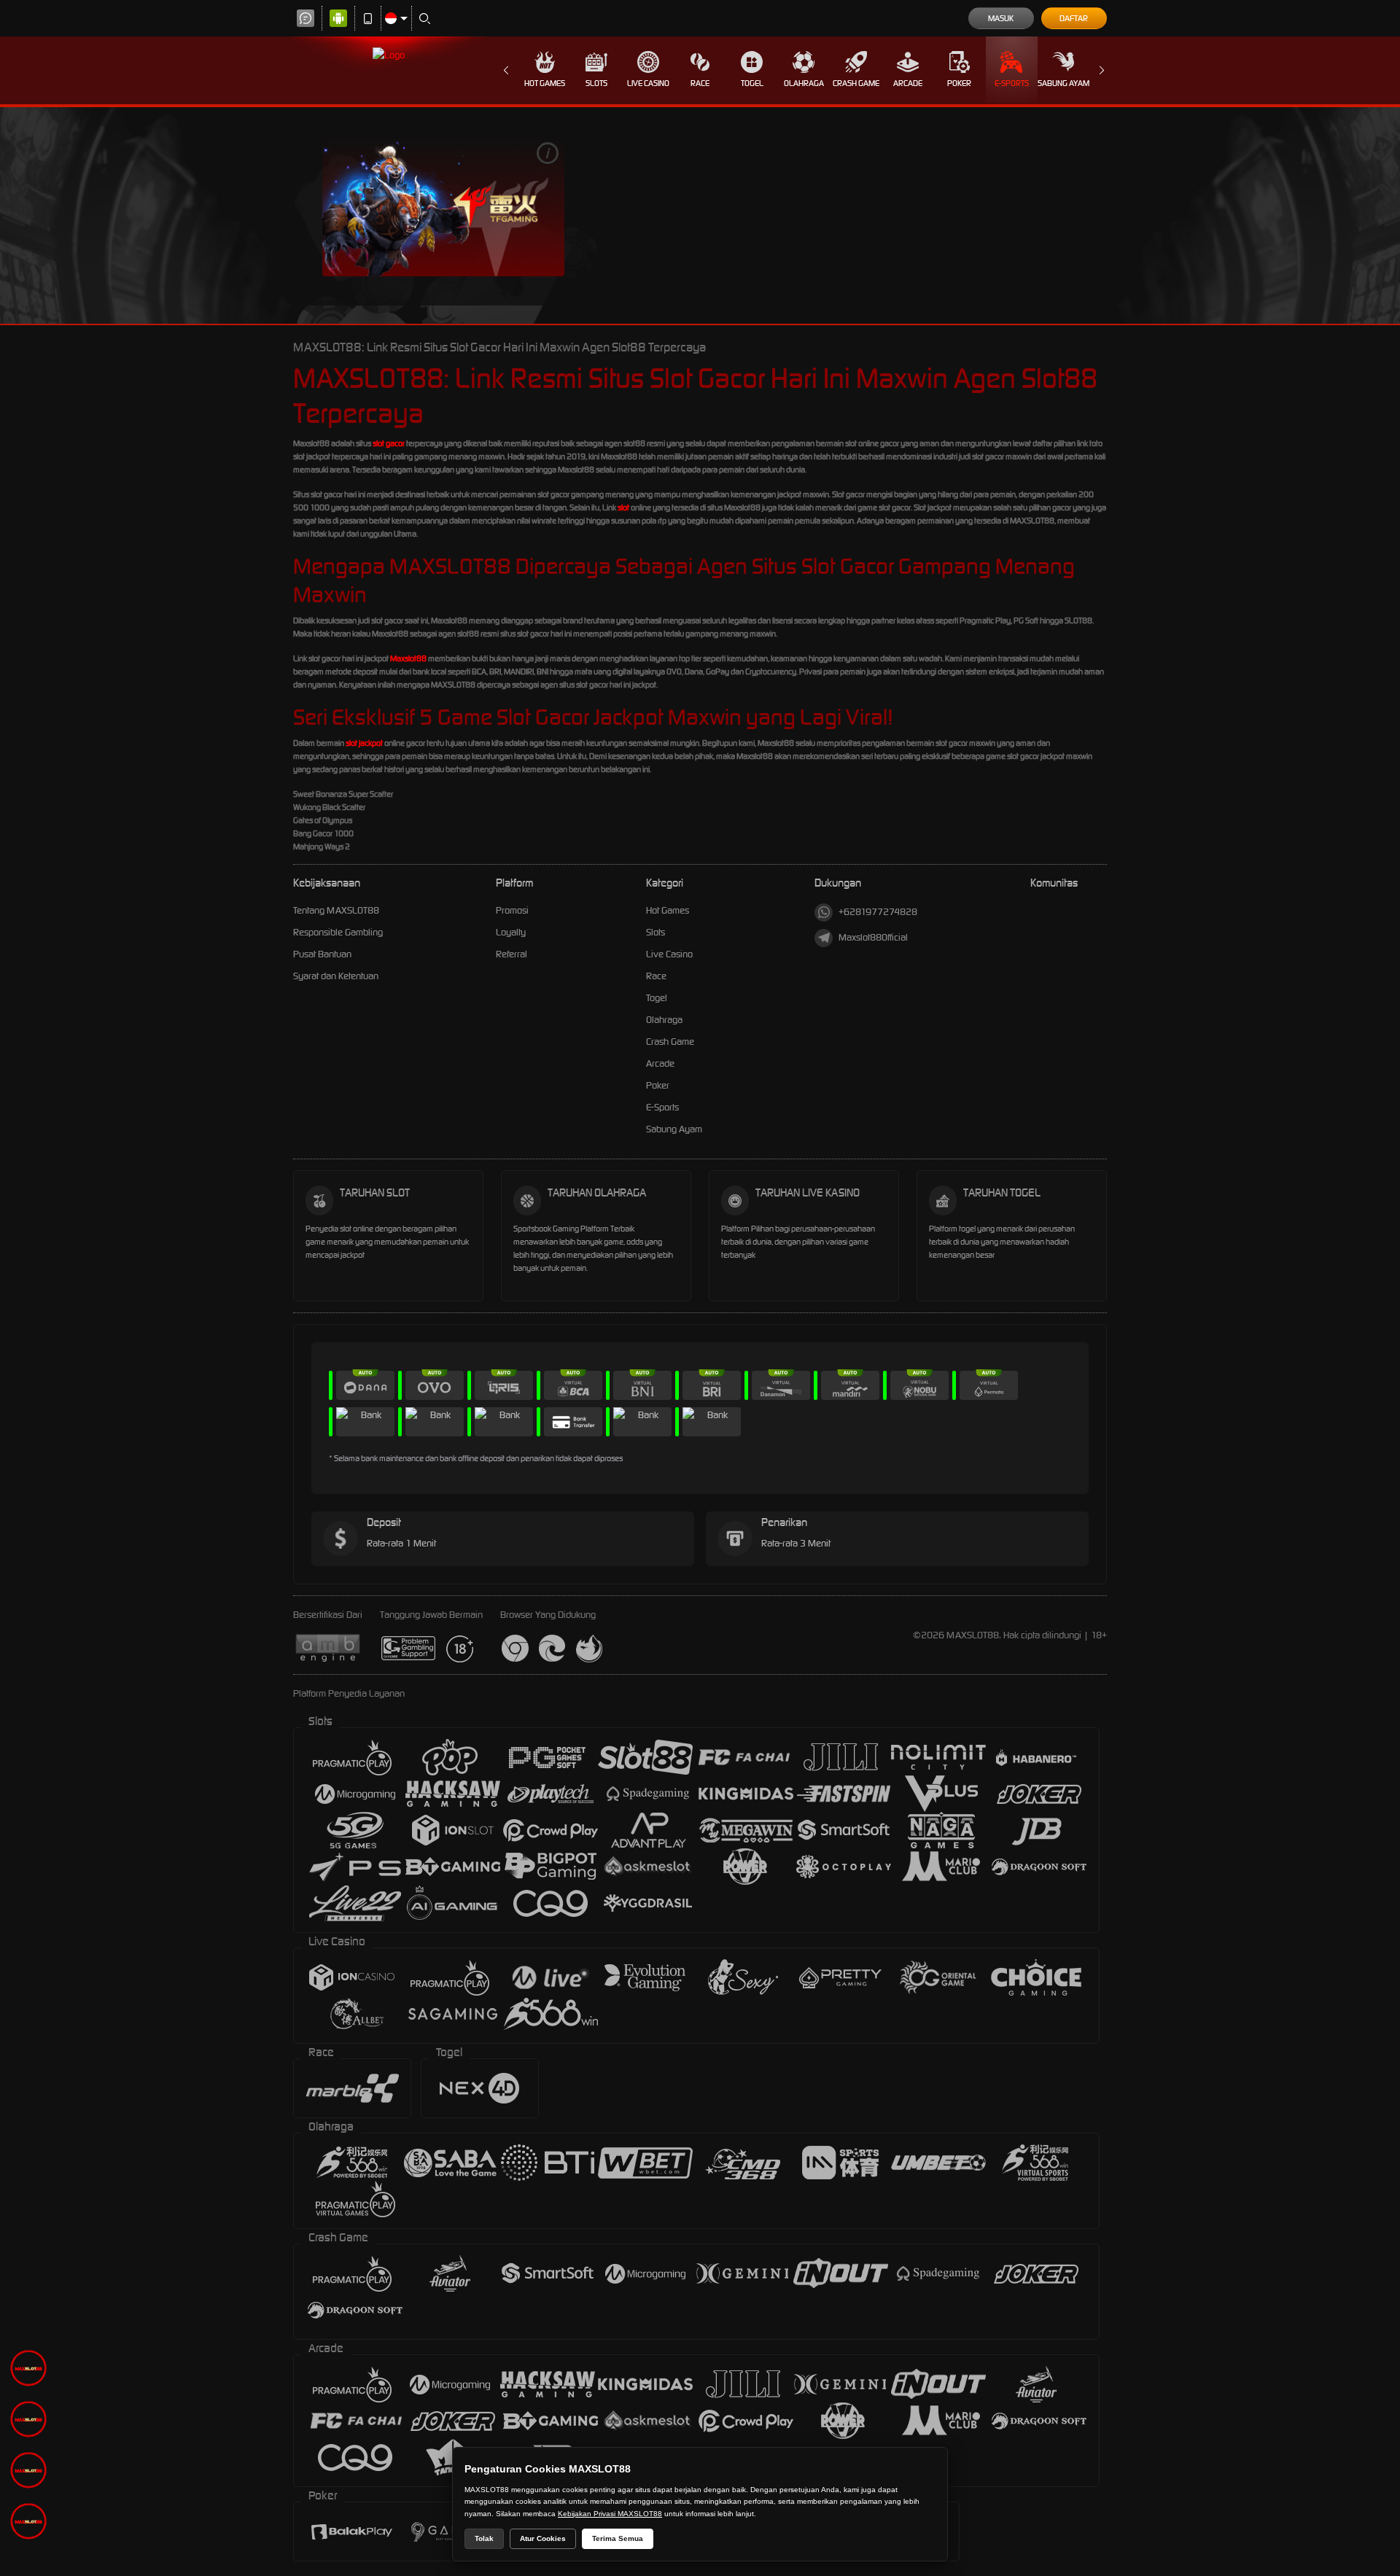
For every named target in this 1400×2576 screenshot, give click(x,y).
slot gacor (389, 443)
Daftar (1074, 18)
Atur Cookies (543, 2538)
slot (623, 507)
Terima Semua (618, 2538)
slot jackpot (364, 743)
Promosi (512, 910)
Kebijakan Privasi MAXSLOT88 (610, 2514)
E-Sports (1012, 83)
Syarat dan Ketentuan (336, 976)
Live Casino (648, 83)
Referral (512, 954)
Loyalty (511, 932)
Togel (752, 83)
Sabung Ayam (1063, 83)
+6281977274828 (878, 912)
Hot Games (545, 83)
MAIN (443, 206)
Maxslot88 (408, 658)
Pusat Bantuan (322, 954)
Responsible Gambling (338, 932)
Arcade (908, 83)
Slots (596, 83)
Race (700, 83)
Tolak (484, 2538)
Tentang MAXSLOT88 (336, 910)
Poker (959, 83)
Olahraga (804, 83)
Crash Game (856, 83)
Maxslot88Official (873, 937)
